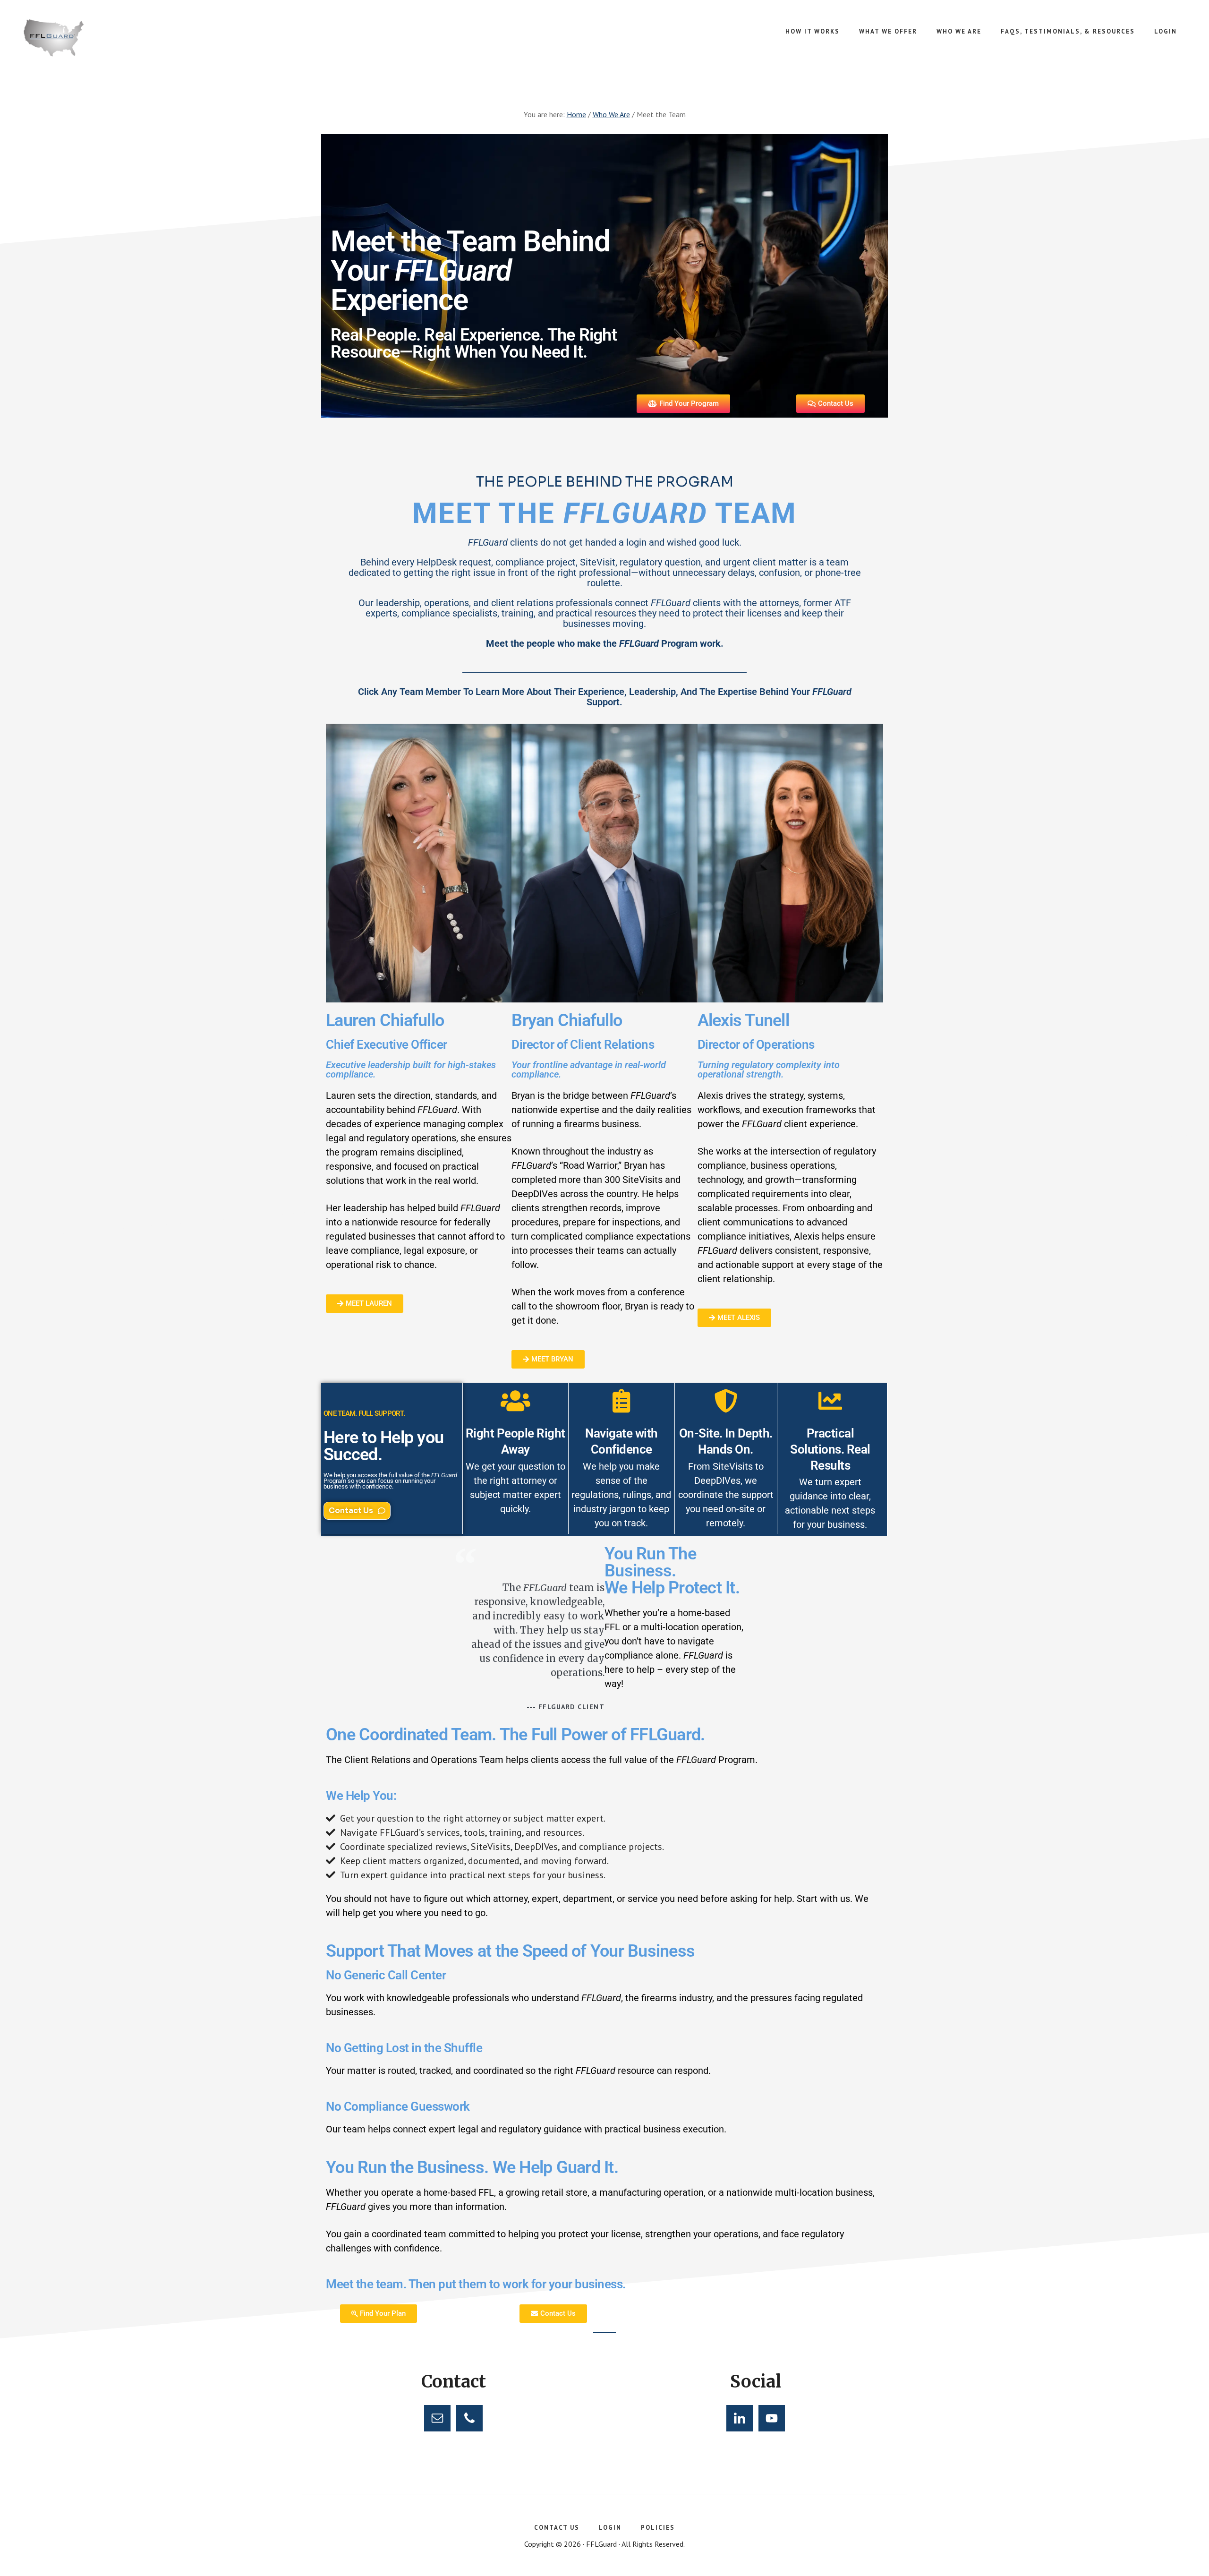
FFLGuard (94, 38)
